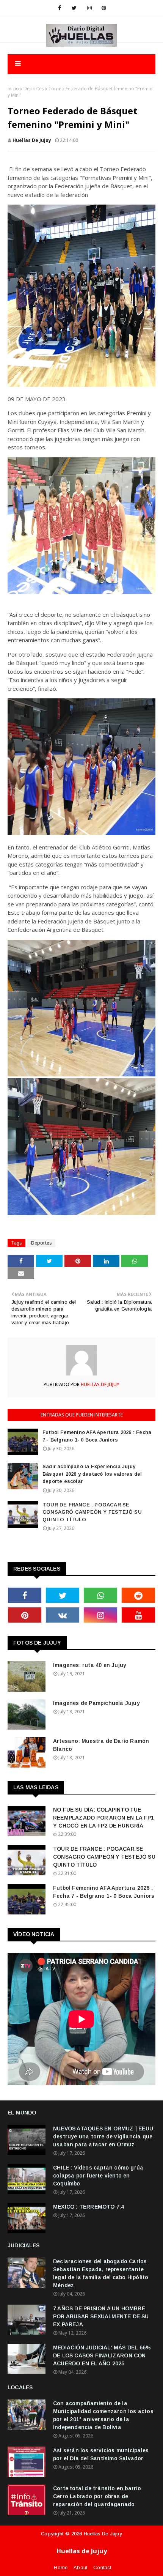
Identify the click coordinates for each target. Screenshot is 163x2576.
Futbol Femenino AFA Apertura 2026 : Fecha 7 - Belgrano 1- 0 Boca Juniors (97, 1436)
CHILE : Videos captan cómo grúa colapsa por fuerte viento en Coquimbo (98, 2176)
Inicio (13, 89)
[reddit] (138, 1595)
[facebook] (60, 8)
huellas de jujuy (32, 140)
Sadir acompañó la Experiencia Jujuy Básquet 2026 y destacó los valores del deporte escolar (92, 1474)
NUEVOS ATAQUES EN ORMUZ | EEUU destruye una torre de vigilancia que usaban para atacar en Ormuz (103, 2136)
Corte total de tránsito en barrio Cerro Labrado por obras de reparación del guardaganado (97, 2496)
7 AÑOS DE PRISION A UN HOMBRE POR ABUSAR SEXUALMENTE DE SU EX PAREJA (101, 2316)
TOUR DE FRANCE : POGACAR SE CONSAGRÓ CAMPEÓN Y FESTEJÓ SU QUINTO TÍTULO (92, 1512)
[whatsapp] (100, 1595)
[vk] (63, 1615)
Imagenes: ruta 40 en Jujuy (90, 1665)
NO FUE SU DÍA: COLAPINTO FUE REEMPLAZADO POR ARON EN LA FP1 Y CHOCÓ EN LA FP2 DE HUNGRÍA (103, 1818)
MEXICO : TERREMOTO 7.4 (89, 2207)
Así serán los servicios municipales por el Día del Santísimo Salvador (101, 2454)
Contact (102, 2567)
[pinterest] (104, 8)
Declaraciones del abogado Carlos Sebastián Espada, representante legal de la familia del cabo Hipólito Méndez (101, 2273)
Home (61, 2567)
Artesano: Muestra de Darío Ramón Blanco (101, 1745)
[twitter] (74, 8)
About (80, 2567)
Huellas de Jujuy (103, 2534)
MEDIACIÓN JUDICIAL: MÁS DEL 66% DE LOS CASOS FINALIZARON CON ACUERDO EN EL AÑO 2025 (102, 2355)
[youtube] (138, 1615)
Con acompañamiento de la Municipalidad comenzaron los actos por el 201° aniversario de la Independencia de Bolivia (103, 2415)
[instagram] (89, 8)
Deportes (34, 89)
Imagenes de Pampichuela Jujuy (96, 1703)
